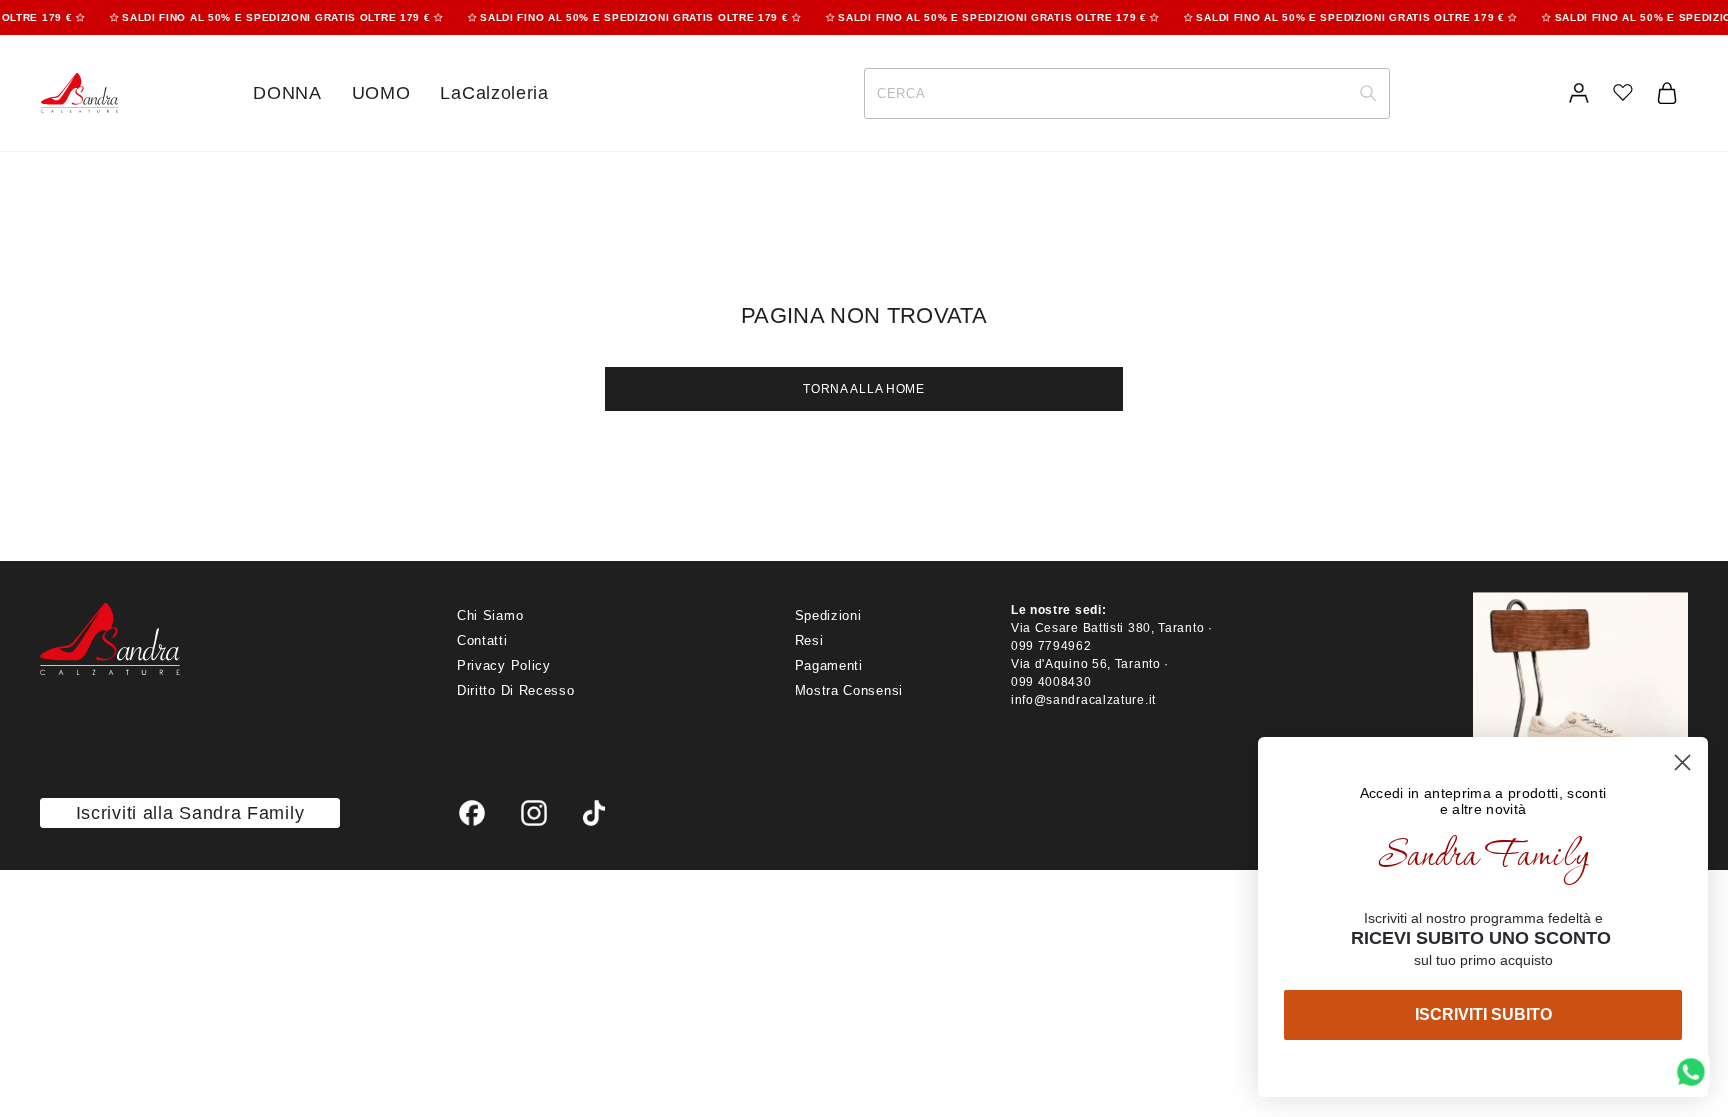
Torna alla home (864, 389)
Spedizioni (828, 615)
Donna (287, 93)
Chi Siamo (490, 615)
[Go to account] (1579, 93)
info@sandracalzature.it (1083, 700)
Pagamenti (829, 665)
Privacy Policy (504, 665)
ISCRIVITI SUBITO (1483, 1014)
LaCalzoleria (494, 93)
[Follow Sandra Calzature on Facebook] (472, 813)
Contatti (482, 640)
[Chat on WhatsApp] (1691, 1072)
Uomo (381, 93)
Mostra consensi (849, 690)
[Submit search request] (1368, 93)
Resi (809, 640)
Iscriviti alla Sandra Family (190, 813)
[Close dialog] (1682, 762)
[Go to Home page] (79, 93)
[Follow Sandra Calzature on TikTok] (594, 813)
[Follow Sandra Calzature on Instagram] (534, 813)
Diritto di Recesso (516, 690)
